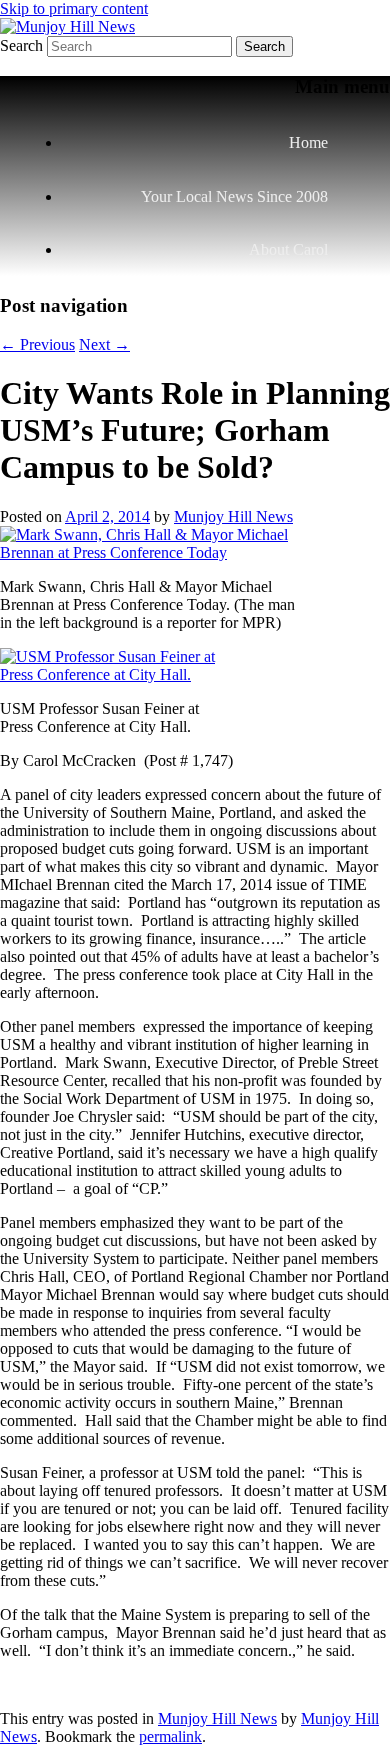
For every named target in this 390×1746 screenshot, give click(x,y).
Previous (37, 344)
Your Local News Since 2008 (234, 196)
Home (308, 142)
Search (21, 45)
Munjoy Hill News (233, 516)
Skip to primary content (74, 8)
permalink (170, 1736)
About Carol (288, 249)
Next (104, 344)
